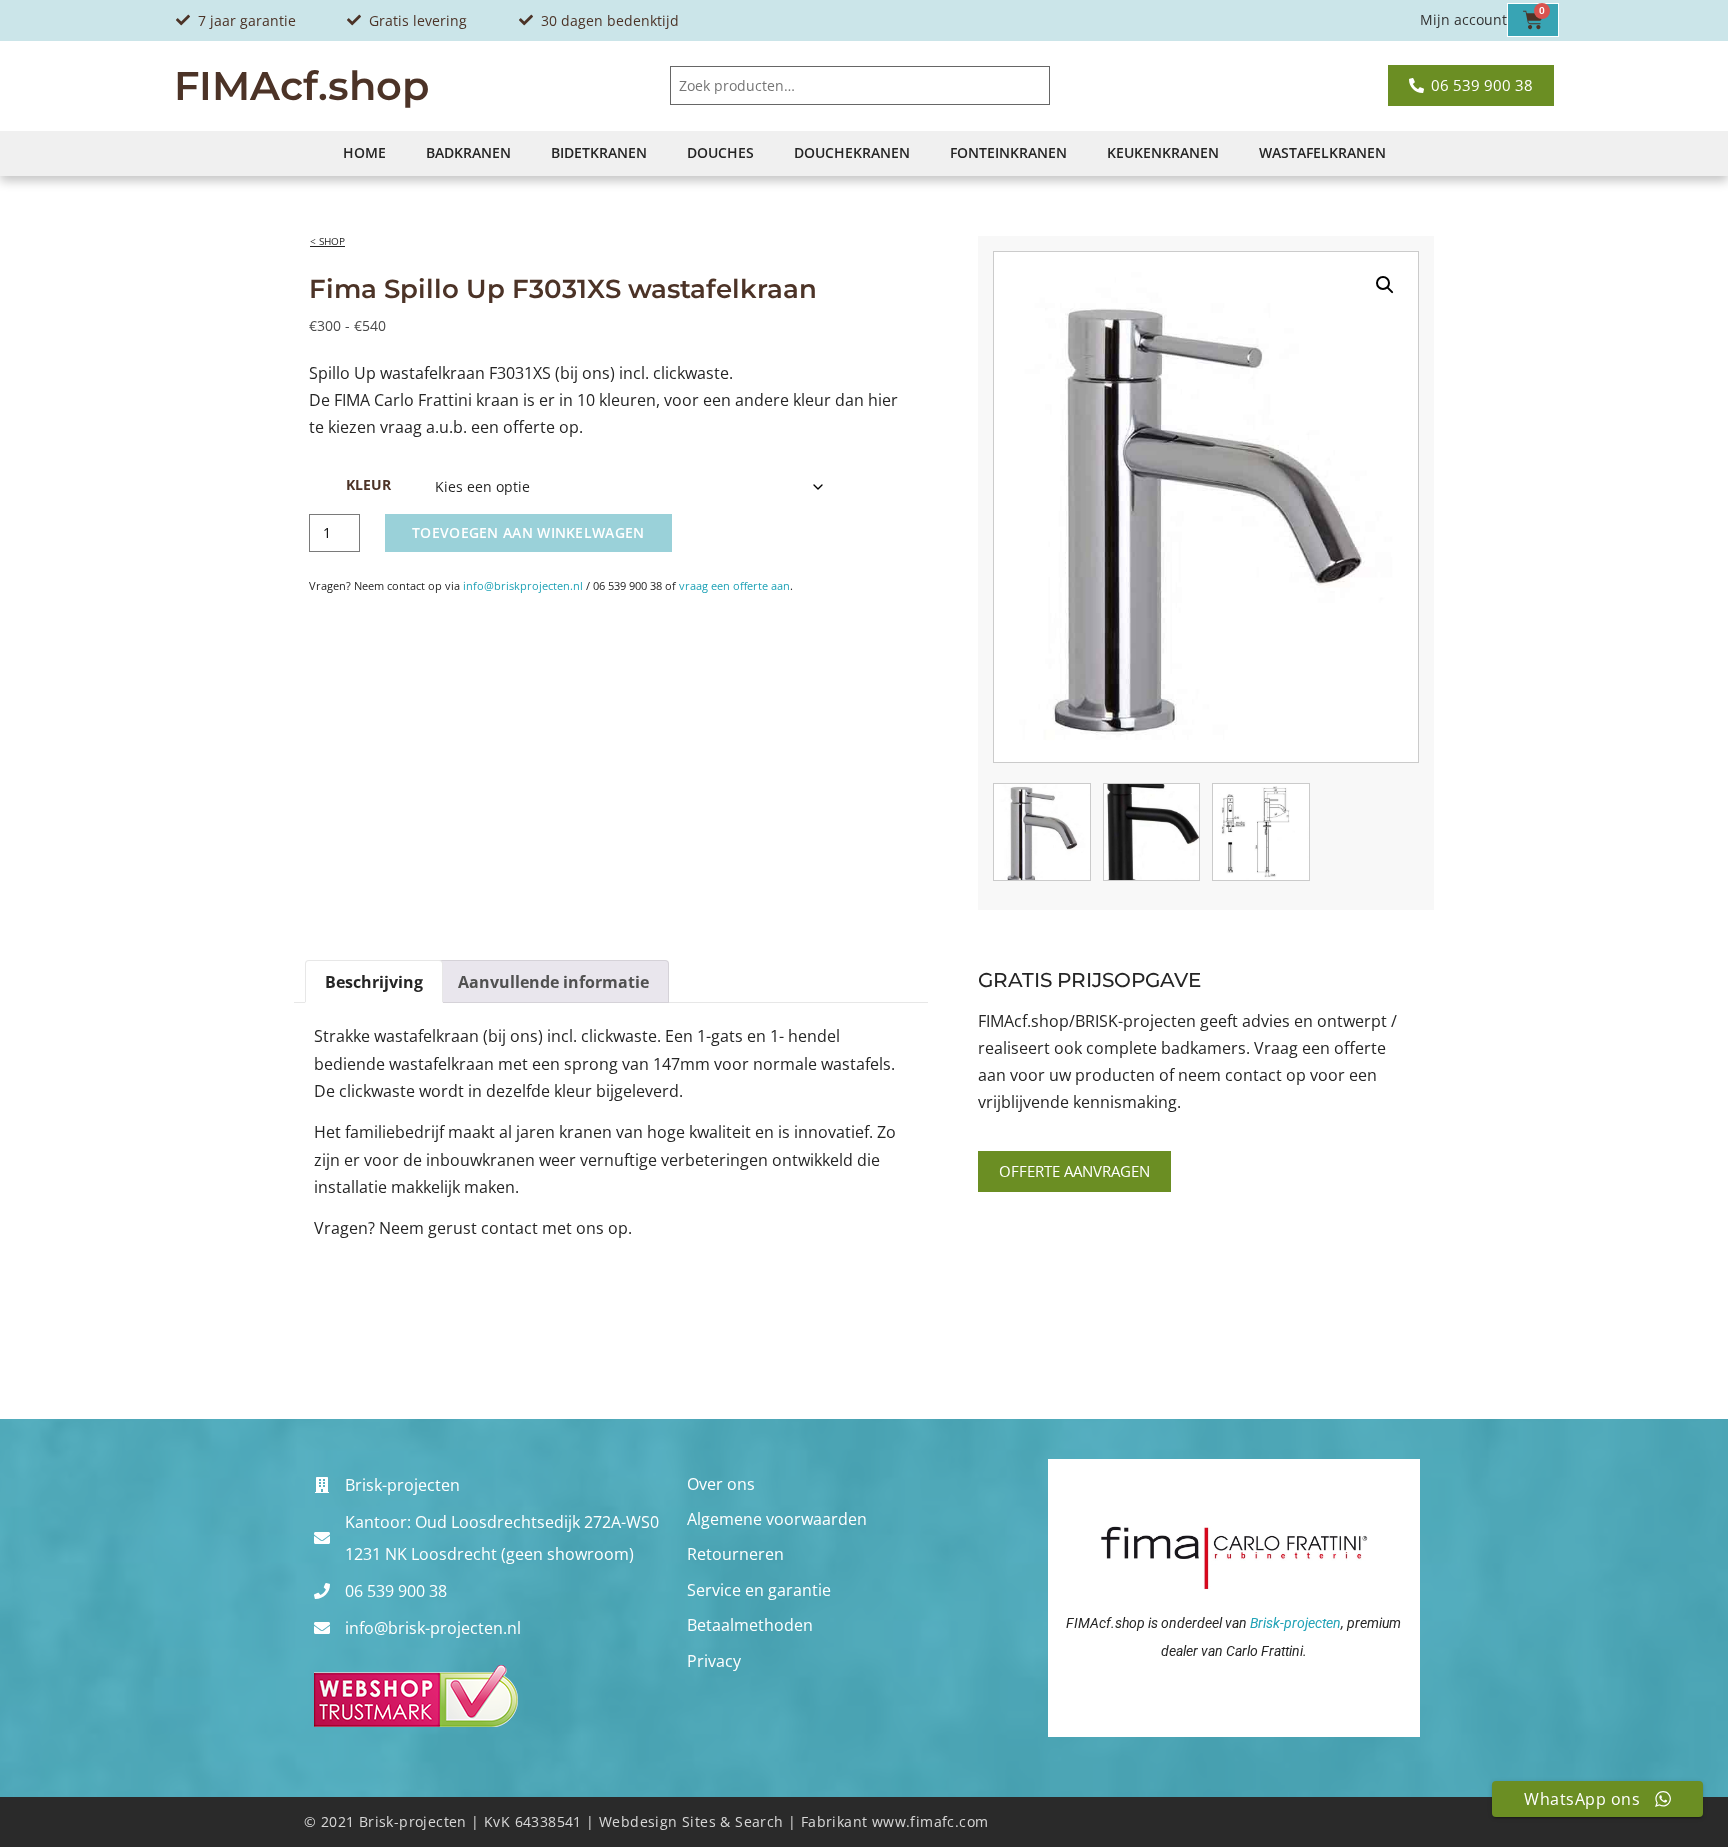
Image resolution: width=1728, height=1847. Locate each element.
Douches (720, 152)
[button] (1385, 285)
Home (364, 152)
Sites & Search (733, 1821)
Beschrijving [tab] (374, 982)
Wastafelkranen (1322, 152)
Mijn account (1463, 19)
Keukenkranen (1163, 152)
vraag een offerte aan (734, 585)
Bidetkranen (599, 152)
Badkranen (468, 152)
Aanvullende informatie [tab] (553, 982)
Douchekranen (852, 152)
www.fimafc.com (930, 1821)
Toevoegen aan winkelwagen (528, 532)
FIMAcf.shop (301, 85)
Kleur (368, 485)
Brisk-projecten (1295, 1623)
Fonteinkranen (1008, 152)
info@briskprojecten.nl (523, 585)
